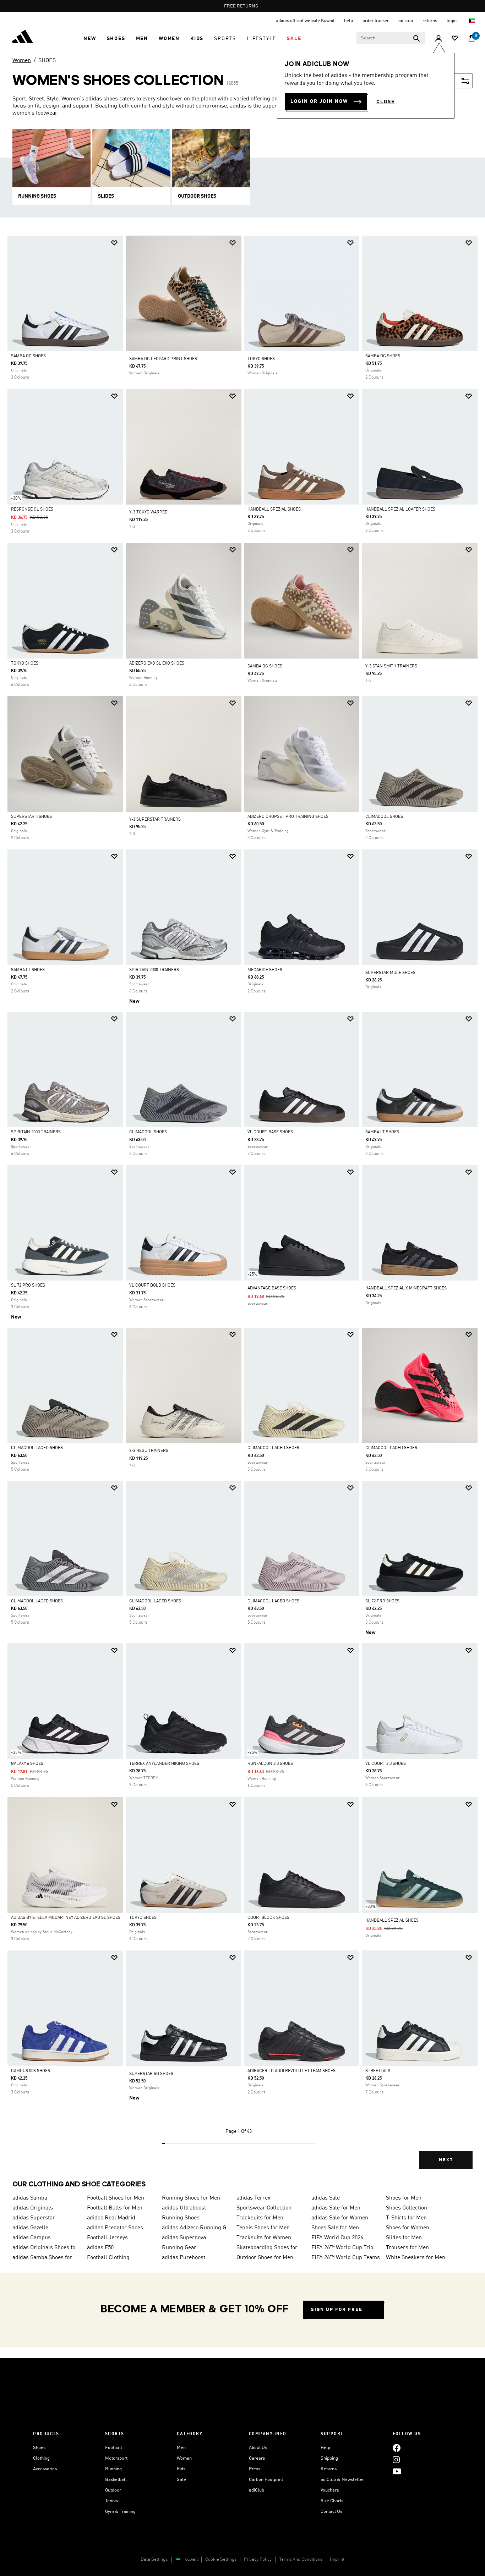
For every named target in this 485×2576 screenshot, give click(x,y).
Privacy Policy (258, 2560)
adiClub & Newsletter (342, 2480)
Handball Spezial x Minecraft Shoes (406, 1288)
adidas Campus (32, 2238)
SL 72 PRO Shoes (28, 1286)
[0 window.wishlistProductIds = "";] (455, 39)
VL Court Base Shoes (270, 1132)
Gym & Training (120, 2512)
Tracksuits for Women (264, 2238)
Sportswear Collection (264, 2208)
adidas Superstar (34, 2218)
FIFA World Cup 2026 (337, 2238)
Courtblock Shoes (268, 1918)
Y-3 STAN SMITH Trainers (391, 666)
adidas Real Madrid (111, 2218)
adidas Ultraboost (184, 2208)
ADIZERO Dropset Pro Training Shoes (288, 817)
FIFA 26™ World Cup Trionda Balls (346, 2248)
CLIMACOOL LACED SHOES (37, 1448)
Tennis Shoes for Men (263, 2228)
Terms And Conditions (301, 2560)
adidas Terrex (254, 2198)
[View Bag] (472, 39)
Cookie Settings (221, 2560)
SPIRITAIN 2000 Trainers (154, 970)
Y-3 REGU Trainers (149, 1451)
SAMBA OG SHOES (265, 666)
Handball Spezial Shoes (274, 510)
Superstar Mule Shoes (390, 973)
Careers (257, 2458)
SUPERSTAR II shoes (31, 817)
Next (446, 2160)
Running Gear (179, 2248)
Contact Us (331, 2512)
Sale (181, 2480)
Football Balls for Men (115, 2208)
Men (181, 2448)
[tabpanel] (243, 1208)
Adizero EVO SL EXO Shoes (157, 664)
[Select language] (472, 21)
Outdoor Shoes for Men (265, 2258)
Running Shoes (181, 2218)
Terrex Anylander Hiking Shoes (164, 1764)
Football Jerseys (107, 2238)
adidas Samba (30, 2198)
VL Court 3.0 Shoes (386, 1764)
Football (114, 2448)
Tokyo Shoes (25, 664)
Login (452, 21)
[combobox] (391, 38)
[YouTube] (397, 2471)
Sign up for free (337, 2310)
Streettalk (378, 2071)
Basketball (116, 2480)
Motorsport (116, 2458)
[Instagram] (396, 2459)
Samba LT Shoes (28, 970)
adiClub (257, 2490)
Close (386, 102)
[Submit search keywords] (416, 38)
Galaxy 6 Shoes (27, 1764)
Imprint (337, 2560)
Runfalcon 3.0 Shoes (270, 1764)
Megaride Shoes (265, 970)
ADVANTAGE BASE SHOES (272, 1288)
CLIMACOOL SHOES (384, 817)
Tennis (111, 2501)
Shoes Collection (407, 2208)
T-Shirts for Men (406, 2218)
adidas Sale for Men (336, 2208)
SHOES (47, 61)
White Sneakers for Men (416, 2258)
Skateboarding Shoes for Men (271, 2248)
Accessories (45, 2469)
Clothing (41, 2458)
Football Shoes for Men (116, 2198)
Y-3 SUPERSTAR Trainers (155, 820)
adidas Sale (326, 2198)
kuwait (191, 2560)
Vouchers (330, 2490)
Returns (329, 2469)
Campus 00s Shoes (31, 2071)
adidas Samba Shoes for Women (47, 2258)
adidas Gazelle (30, 2228)
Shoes (39, 2448)
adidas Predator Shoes (115, 2228)
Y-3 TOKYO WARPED (148, 512)
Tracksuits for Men (260, 2218)
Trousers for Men (407, 2248)
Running (113, 2469)
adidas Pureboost (184, 2258)
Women (22, 61)
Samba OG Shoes (28, 356)
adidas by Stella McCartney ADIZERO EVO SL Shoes (66, 1918)
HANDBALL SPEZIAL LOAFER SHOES (400, 510)
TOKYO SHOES (261, 359)
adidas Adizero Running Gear (196, 2228)
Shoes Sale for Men (335, 2228)
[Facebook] (397, 2448)
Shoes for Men (404, 2198)
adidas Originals (33, 2208)
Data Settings (154, 2560)
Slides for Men (404, 2238)
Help (325, 2448)
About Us (258, 2448)
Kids (181, 2469)
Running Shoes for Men (191, 2198)
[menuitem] (90, 39)
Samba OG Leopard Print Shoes (163, 359)
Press (255, 2469)
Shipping (329, 2458)
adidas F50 (100, 2248)
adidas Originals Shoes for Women (47, 2248)
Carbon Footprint (266, 2480)
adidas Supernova (184, 2238)
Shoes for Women (408, 2228)
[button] (90, 39)
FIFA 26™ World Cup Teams (346, 2258)
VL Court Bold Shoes (152, 1286)
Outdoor (113, 2490)
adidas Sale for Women (340, 2218)
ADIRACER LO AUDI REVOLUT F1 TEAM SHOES (291, 2071)
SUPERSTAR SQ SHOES (151, 2074)
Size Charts (332, 2501)
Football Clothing (108, 2258)
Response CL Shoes (32, 510)
